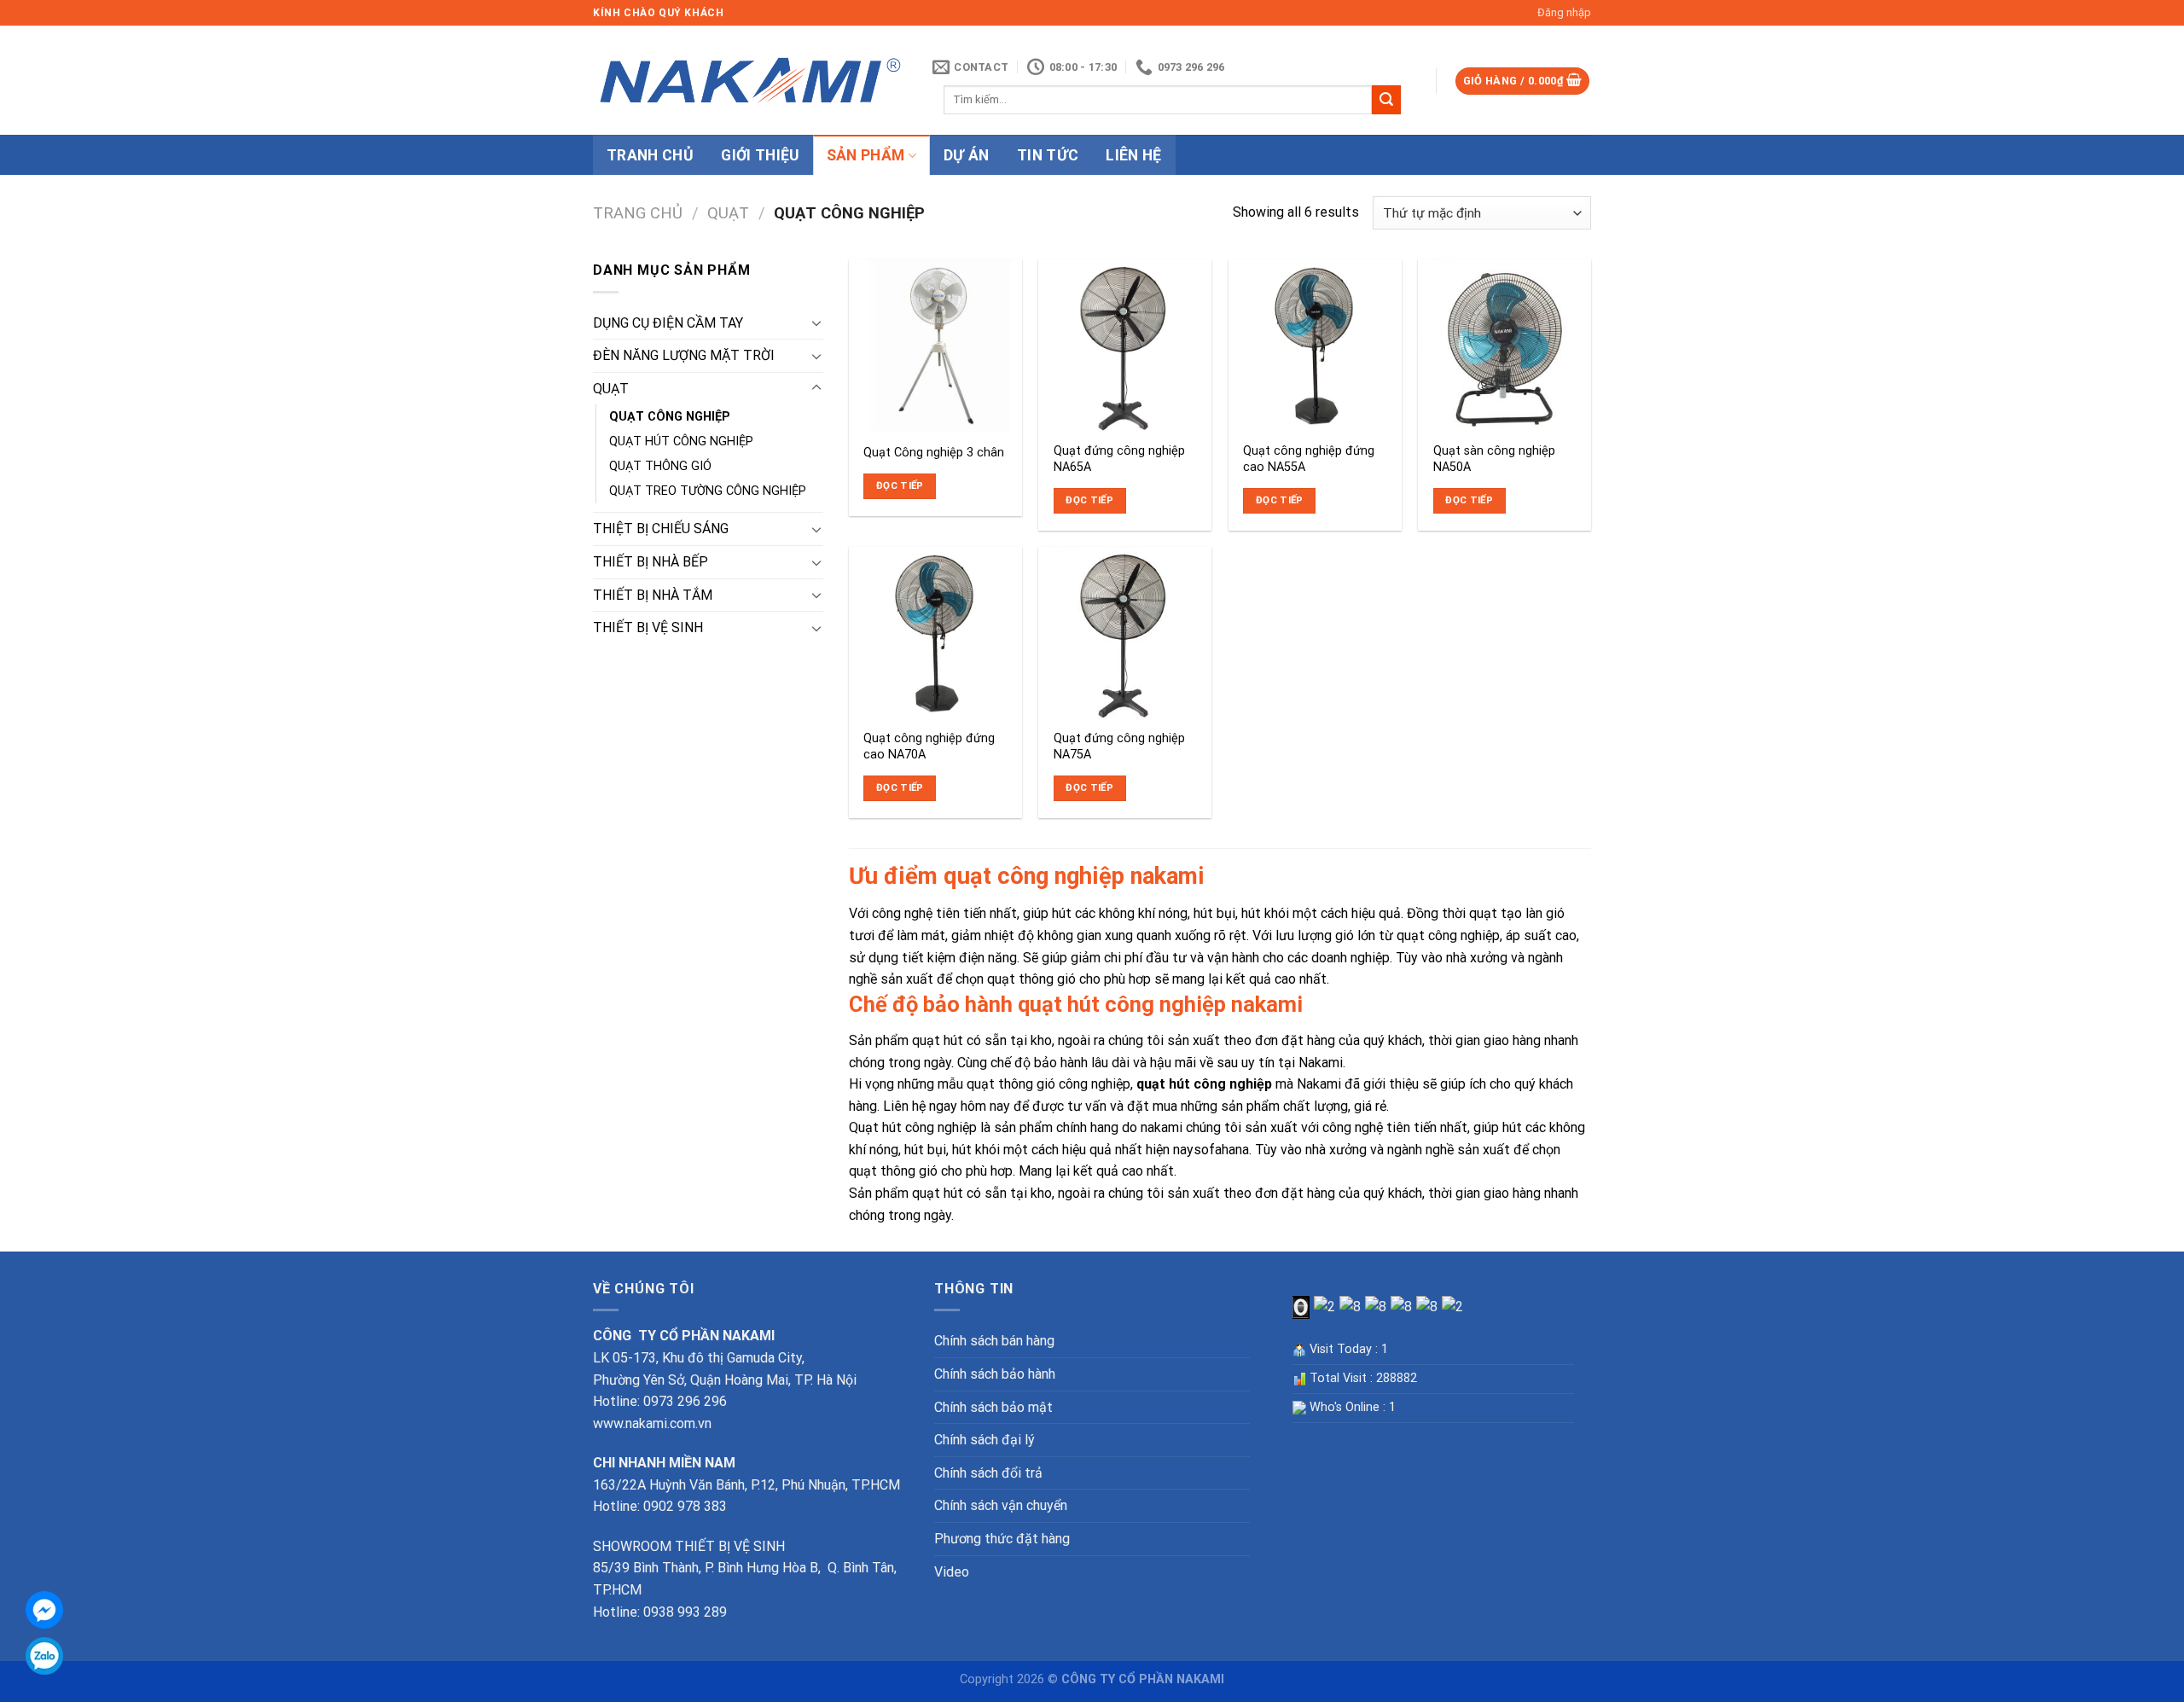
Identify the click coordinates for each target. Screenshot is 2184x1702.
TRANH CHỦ (650, 155)
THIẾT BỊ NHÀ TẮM (653, 595)
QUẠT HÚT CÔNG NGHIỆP (681, 441)
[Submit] (1386, 100)
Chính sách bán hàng (994, 1341)
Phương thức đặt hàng (1002, 1539)
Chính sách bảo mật (993, 1407)
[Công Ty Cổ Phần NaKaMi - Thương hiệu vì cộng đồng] (750, 81)
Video (952, 1572)
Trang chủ (638, 213)
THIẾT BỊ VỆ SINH (648, 627)
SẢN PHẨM (866, 155)
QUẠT (728, 213)
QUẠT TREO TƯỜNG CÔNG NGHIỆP (708, 491)
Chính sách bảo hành (995, 1374)
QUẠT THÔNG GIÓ (660, 466)
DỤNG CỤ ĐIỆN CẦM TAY (668, 323)
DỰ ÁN (967, 155)
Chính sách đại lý (985, 1440)
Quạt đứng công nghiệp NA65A (1119, 459)
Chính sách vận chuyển (1001, 1505)
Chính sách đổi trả (988, 1473)
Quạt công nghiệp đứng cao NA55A (1309, 459)
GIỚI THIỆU (760, 155)
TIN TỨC (1048, 155)
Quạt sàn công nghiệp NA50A (1494, 459)
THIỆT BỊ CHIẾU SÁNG (661, 529)
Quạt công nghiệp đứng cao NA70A (929, 746)
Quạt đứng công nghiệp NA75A (1119, 746)
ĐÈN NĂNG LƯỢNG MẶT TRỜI (684, 355)
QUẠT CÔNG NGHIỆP (670, 417)
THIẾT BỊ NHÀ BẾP (651, 562)
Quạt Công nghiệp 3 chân (934, 453)
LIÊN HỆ (1133, 155)
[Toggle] (816, 322)
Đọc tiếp (900, 485)
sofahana (1221, 1150)
